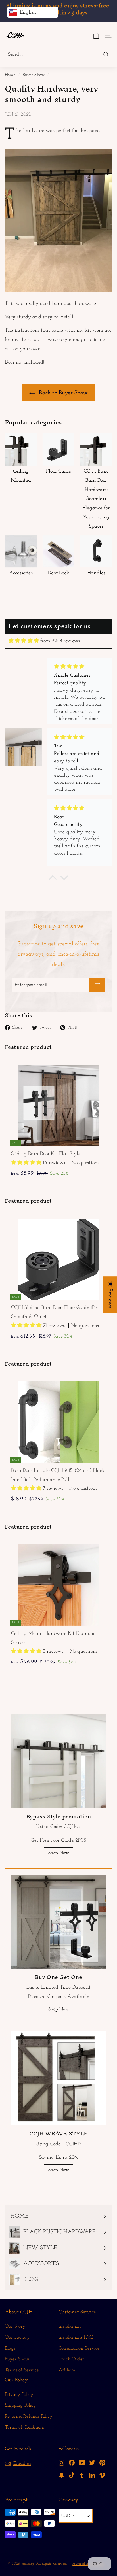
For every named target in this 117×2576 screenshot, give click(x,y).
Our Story (15, 2326)
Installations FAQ (76, 2337)
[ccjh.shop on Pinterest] (102, 2463)
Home (10, 75)
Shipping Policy (20, 2405)
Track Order (71, 2359)
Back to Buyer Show (62, 393)
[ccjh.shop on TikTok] (72, 2475)
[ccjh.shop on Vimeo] (102, 2475)
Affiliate (67, 2370)
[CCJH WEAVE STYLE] (58, 2078)
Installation (70, 2326)
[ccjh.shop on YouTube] (82, 2463)
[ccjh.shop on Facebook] (72, 2463)
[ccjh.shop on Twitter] (92, 2463)
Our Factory (17, 2337)
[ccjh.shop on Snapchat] (61, 2475)
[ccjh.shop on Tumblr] (82, 2475)
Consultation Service (79, 2348)
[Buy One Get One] (58, 1922)
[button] (27, 1163)
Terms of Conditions (25, 2427)
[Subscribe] (97, 985)
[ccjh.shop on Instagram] (61, 2463)
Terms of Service (22, 2370)
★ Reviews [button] (110, 1295)
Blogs (10, 2348)
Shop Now (58, 1853)
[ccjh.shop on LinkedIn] (92, 2475)
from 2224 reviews (60, 641)
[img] (24, 641)
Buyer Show (34, 75)
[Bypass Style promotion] (58, 1761)
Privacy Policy (19, 2395)
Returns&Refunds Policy (29, 2416)
